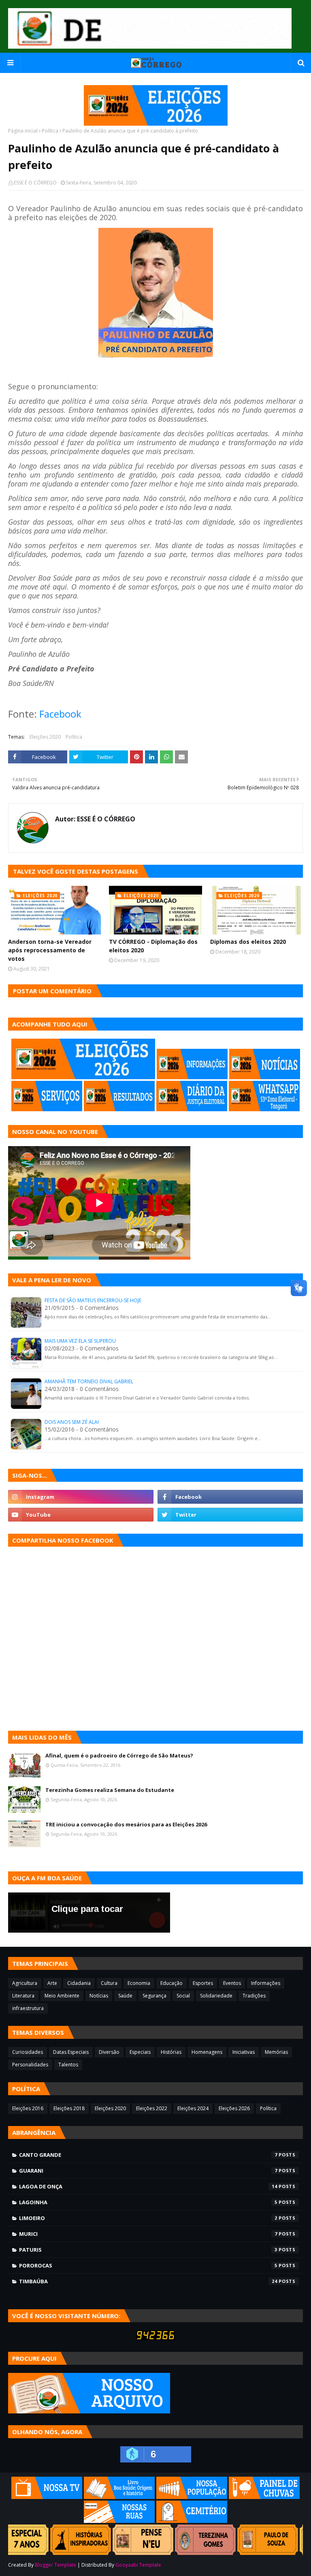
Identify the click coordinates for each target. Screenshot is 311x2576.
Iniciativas (244, 2052)
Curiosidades (28, 2052)
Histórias (171, 2052)
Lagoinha (148, 2202)
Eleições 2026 (234, 2108)
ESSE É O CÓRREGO (35, 183)
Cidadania (79, 1983)
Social (183, 1996)
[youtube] (81, 1515)
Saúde (125, 1996)
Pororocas (148, 2265)
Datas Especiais (71, 2052)
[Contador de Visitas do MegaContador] (155, 2338)
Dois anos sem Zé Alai (72, 1422)
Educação (171, 1983)
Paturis (148, 2250)
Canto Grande (148, 2155)
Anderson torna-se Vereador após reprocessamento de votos (50, 950)
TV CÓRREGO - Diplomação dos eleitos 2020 (153, 946)
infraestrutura (28, 2008)
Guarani (148, 2171)
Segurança (154, 1996)
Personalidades (30, 2065)
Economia (139, 1983)
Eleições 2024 (193, 2108)
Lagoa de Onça (148, 2186)
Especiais (140, 2052)
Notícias (99, 1996)
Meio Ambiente (62, 1996)
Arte (52, 1983)
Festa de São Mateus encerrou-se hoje (93, 1300)
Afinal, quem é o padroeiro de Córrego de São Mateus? (119, 1755)
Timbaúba (148, 2281)
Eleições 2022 (152, 2108)
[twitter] (230, 1515)
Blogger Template (55, 2565)
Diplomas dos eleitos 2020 (248, 942)
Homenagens (207, 2052)
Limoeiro (148, 2218)
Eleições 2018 (69, 2108)
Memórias (276, 2052)
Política (50, 131)
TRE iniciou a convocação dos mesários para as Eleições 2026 (126, 1824)
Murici (148, 2234)
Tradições (254, 1996)
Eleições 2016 (28, 2108)
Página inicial (23, 131)
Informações (266, 1983)
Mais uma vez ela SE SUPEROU (80, 1341)
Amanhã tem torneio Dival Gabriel (89, 1381)
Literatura (23, 1996)
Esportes (203, 1983)
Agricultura (25, 1983)
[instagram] (81, 1497)
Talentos (68, 2065)
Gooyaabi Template (138, 2565)
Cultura (109, 1983)
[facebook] (230, 1497)
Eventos (232, 1983)
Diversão (109, 2052)
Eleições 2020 (45, 737)
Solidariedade (216, 1996)
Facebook (60, 714)
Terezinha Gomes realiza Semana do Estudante (110, 1790)
